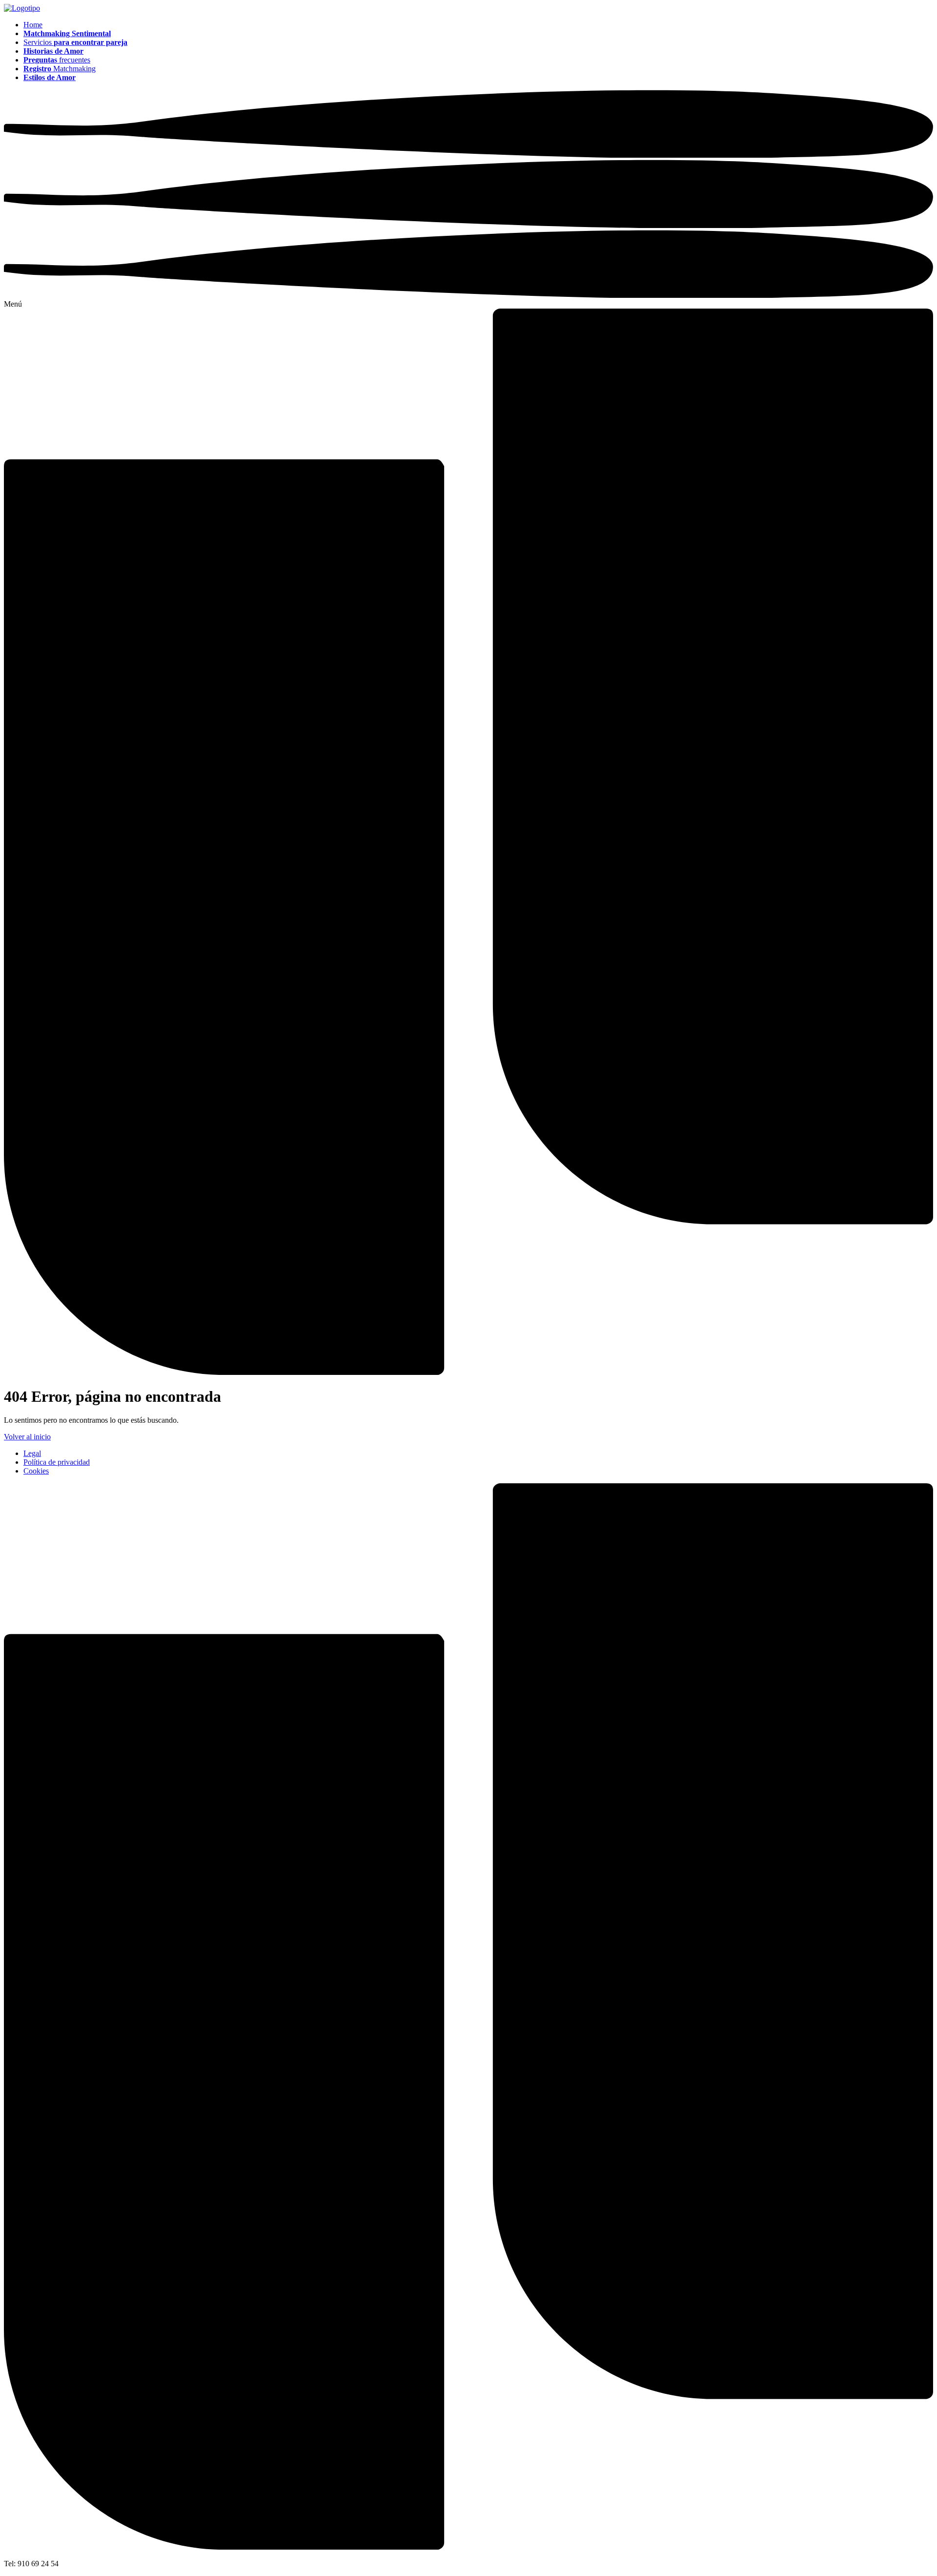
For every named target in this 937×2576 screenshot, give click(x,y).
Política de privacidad (57, 1462)
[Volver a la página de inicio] (22, 8)
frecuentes (57, 60)
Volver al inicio (27, 1437)
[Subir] (468, 2547)
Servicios (75, 42)
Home (33, 25)
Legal (32, 1453)
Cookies (36, 1471)
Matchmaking (60, 69)
